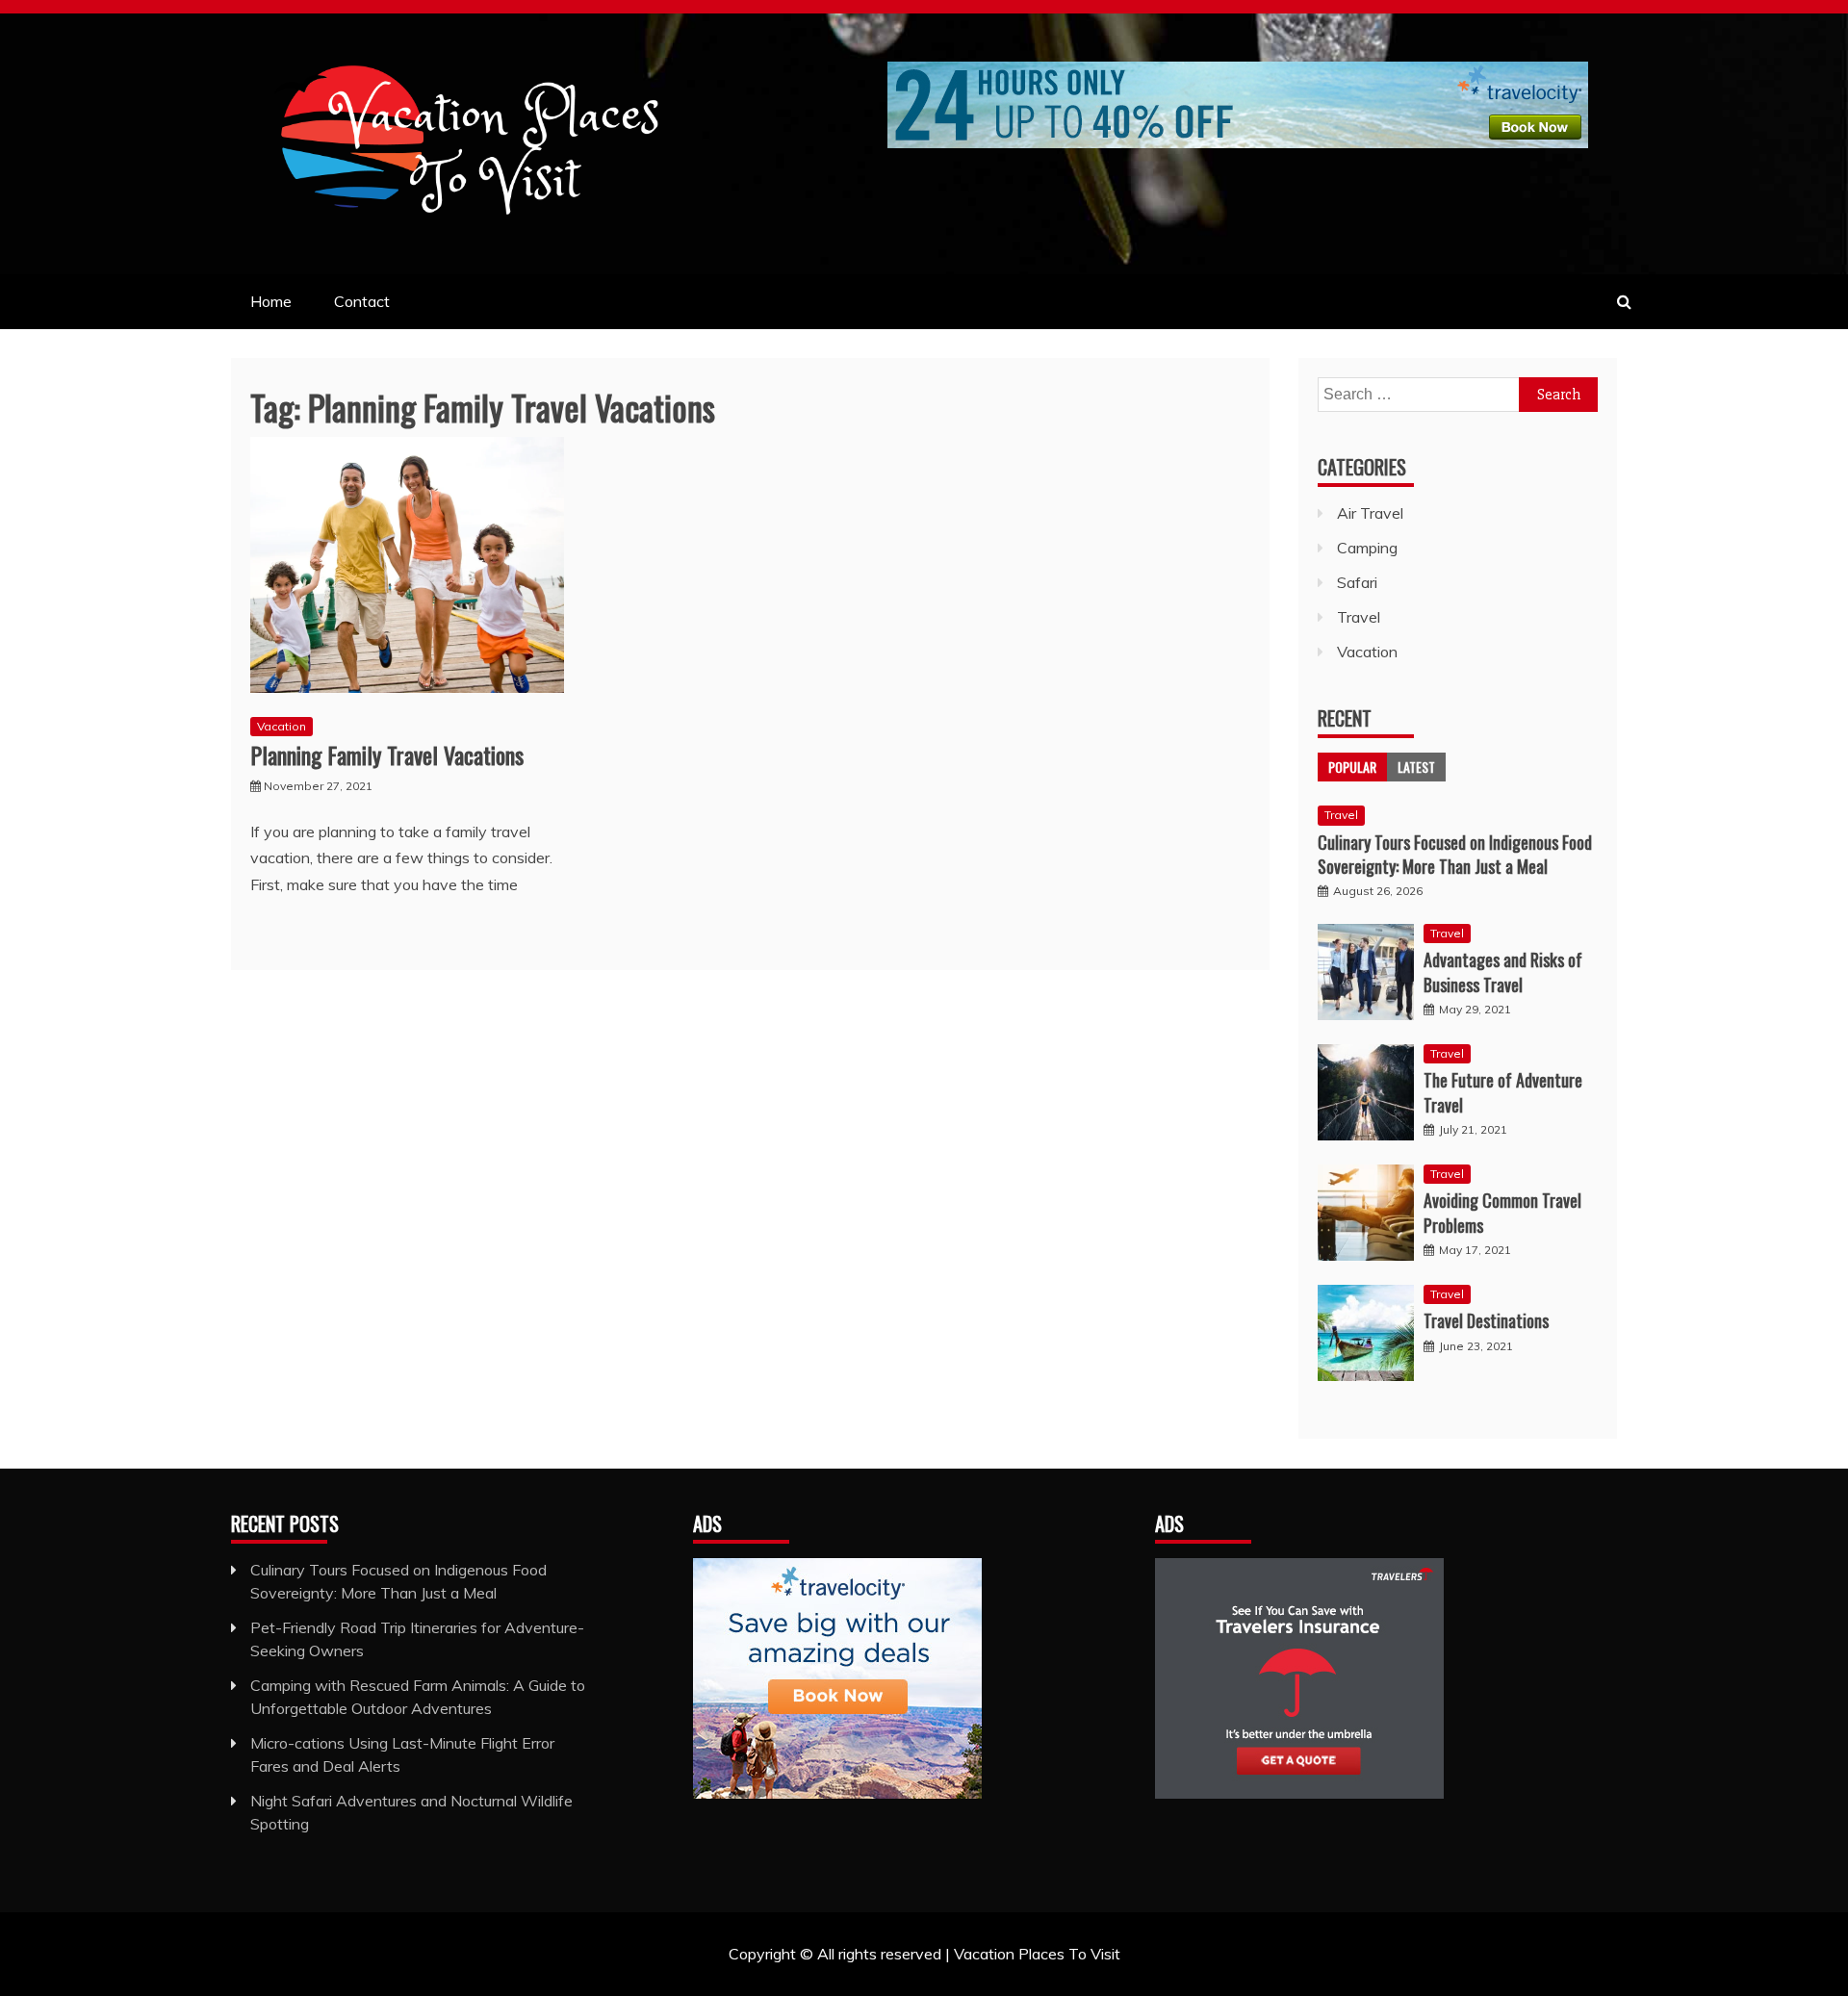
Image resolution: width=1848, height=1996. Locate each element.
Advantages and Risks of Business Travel (1503, 972)
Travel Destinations (1486, 1320)
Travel (1359, 617)
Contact (362, 301)
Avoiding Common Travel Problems (1502, 1212)
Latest (1416, 767)
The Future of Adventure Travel (1503, 1092)
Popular (1352, 767)
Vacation (282, 726)
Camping (1367, 548)
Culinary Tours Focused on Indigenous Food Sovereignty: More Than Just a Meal (1455, 854)
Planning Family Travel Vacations (387, 755)
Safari (1357, 582)
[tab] (1352, 767)
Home (271, 301)
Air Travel (1370, 513)
